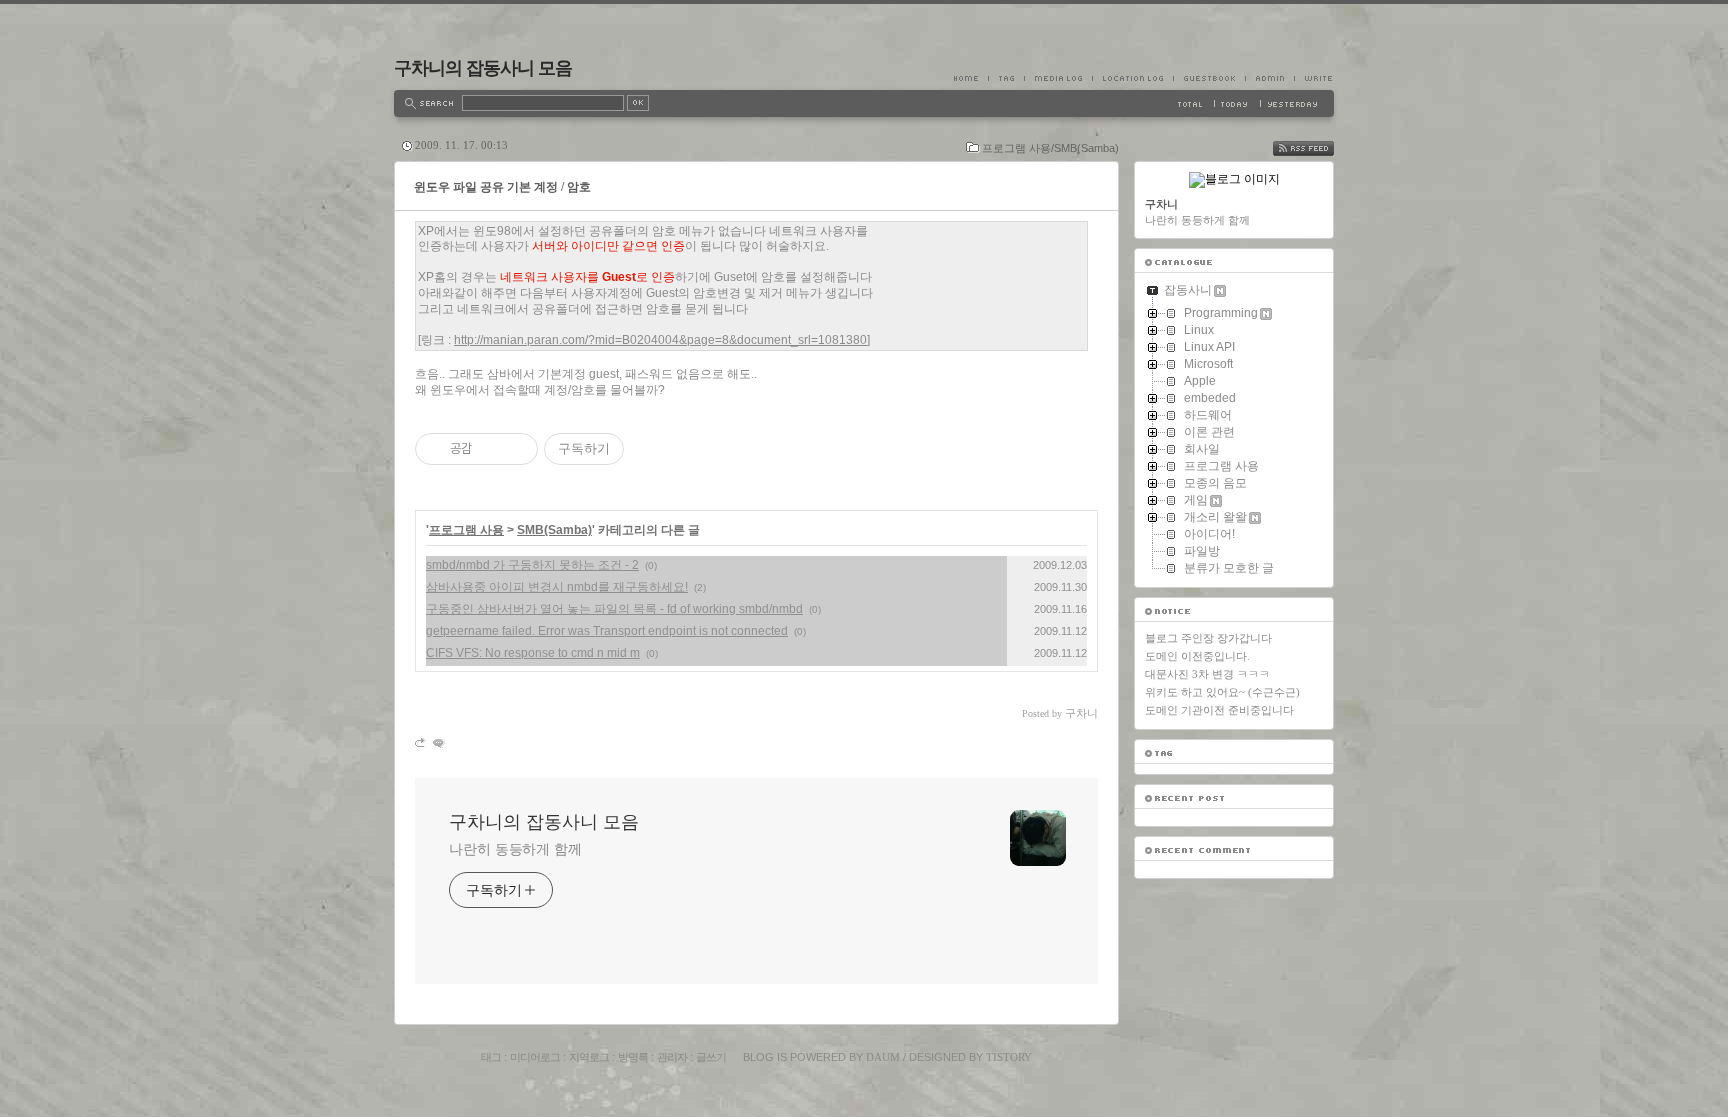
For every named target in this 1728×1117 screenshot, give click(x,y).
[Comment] (437, 742)
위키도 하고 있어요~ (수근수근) (1222, 692)
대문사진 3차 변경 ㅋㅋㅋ (1207, 674)
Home (971, 78)
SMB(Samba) (554, 530)
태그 (491, 1057)
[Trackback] (421, 742)
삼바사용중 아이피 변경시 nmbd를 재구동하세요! (557, 587)
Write (1314, 78)
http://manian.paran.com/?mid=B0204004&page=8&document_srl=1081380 (660, 340)
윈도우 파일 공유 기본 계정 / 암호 (502, 187)
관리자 (672, 1057)
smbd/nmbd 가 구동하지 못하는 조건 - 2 (532, 565)
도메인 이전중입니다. (1197, 656)
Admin (1269, 78)
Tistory (1009, 1057)
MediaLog (1058, 78)
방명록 (633, 1057)
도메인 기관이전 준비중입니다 (1219, 710)
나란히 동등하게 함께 (515, 849)
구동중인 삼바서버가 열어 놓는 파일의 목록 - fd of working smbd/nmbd (614, 609)
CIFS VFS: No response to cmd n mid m (533, 653)
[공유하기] (490, 449)
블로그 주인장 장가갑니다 (1208, 638)
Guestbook (1209, 78)
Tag (1006, 78)
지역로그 (589, 1057)
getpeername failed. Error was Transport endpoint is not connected (607, 631)
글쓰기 (711, 1057)
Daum (883, 1057)
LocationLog (1132, 78)
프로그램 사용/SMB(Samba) (1050, 148)
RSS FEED (1318, 148)
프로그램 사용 (466, 530)
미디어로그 (535, 1057)
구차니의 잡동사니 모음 (483, 68)
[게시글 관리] (515, 449)
